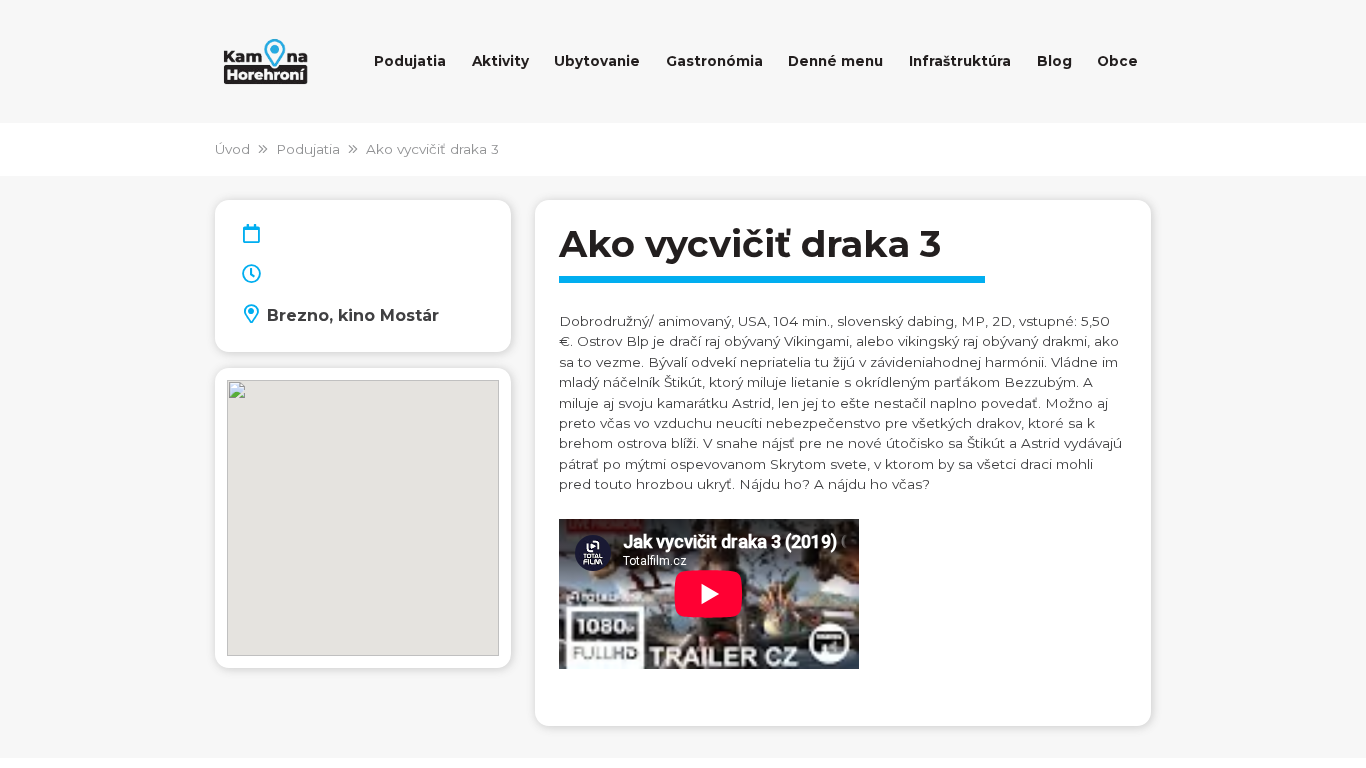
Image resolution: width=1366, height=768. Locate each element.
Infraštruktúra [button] (960, 61)
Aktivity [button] (500, 61)
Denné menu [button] (835, 61)
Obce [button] (1117, 61)
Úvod (232, 149)
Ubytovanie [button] (597, 61)
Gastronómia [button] (714, 61)
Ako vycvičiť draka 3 (432, 149)
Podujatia (308, 149)
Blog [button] (1054, 61)
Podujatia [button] (410, 61)
